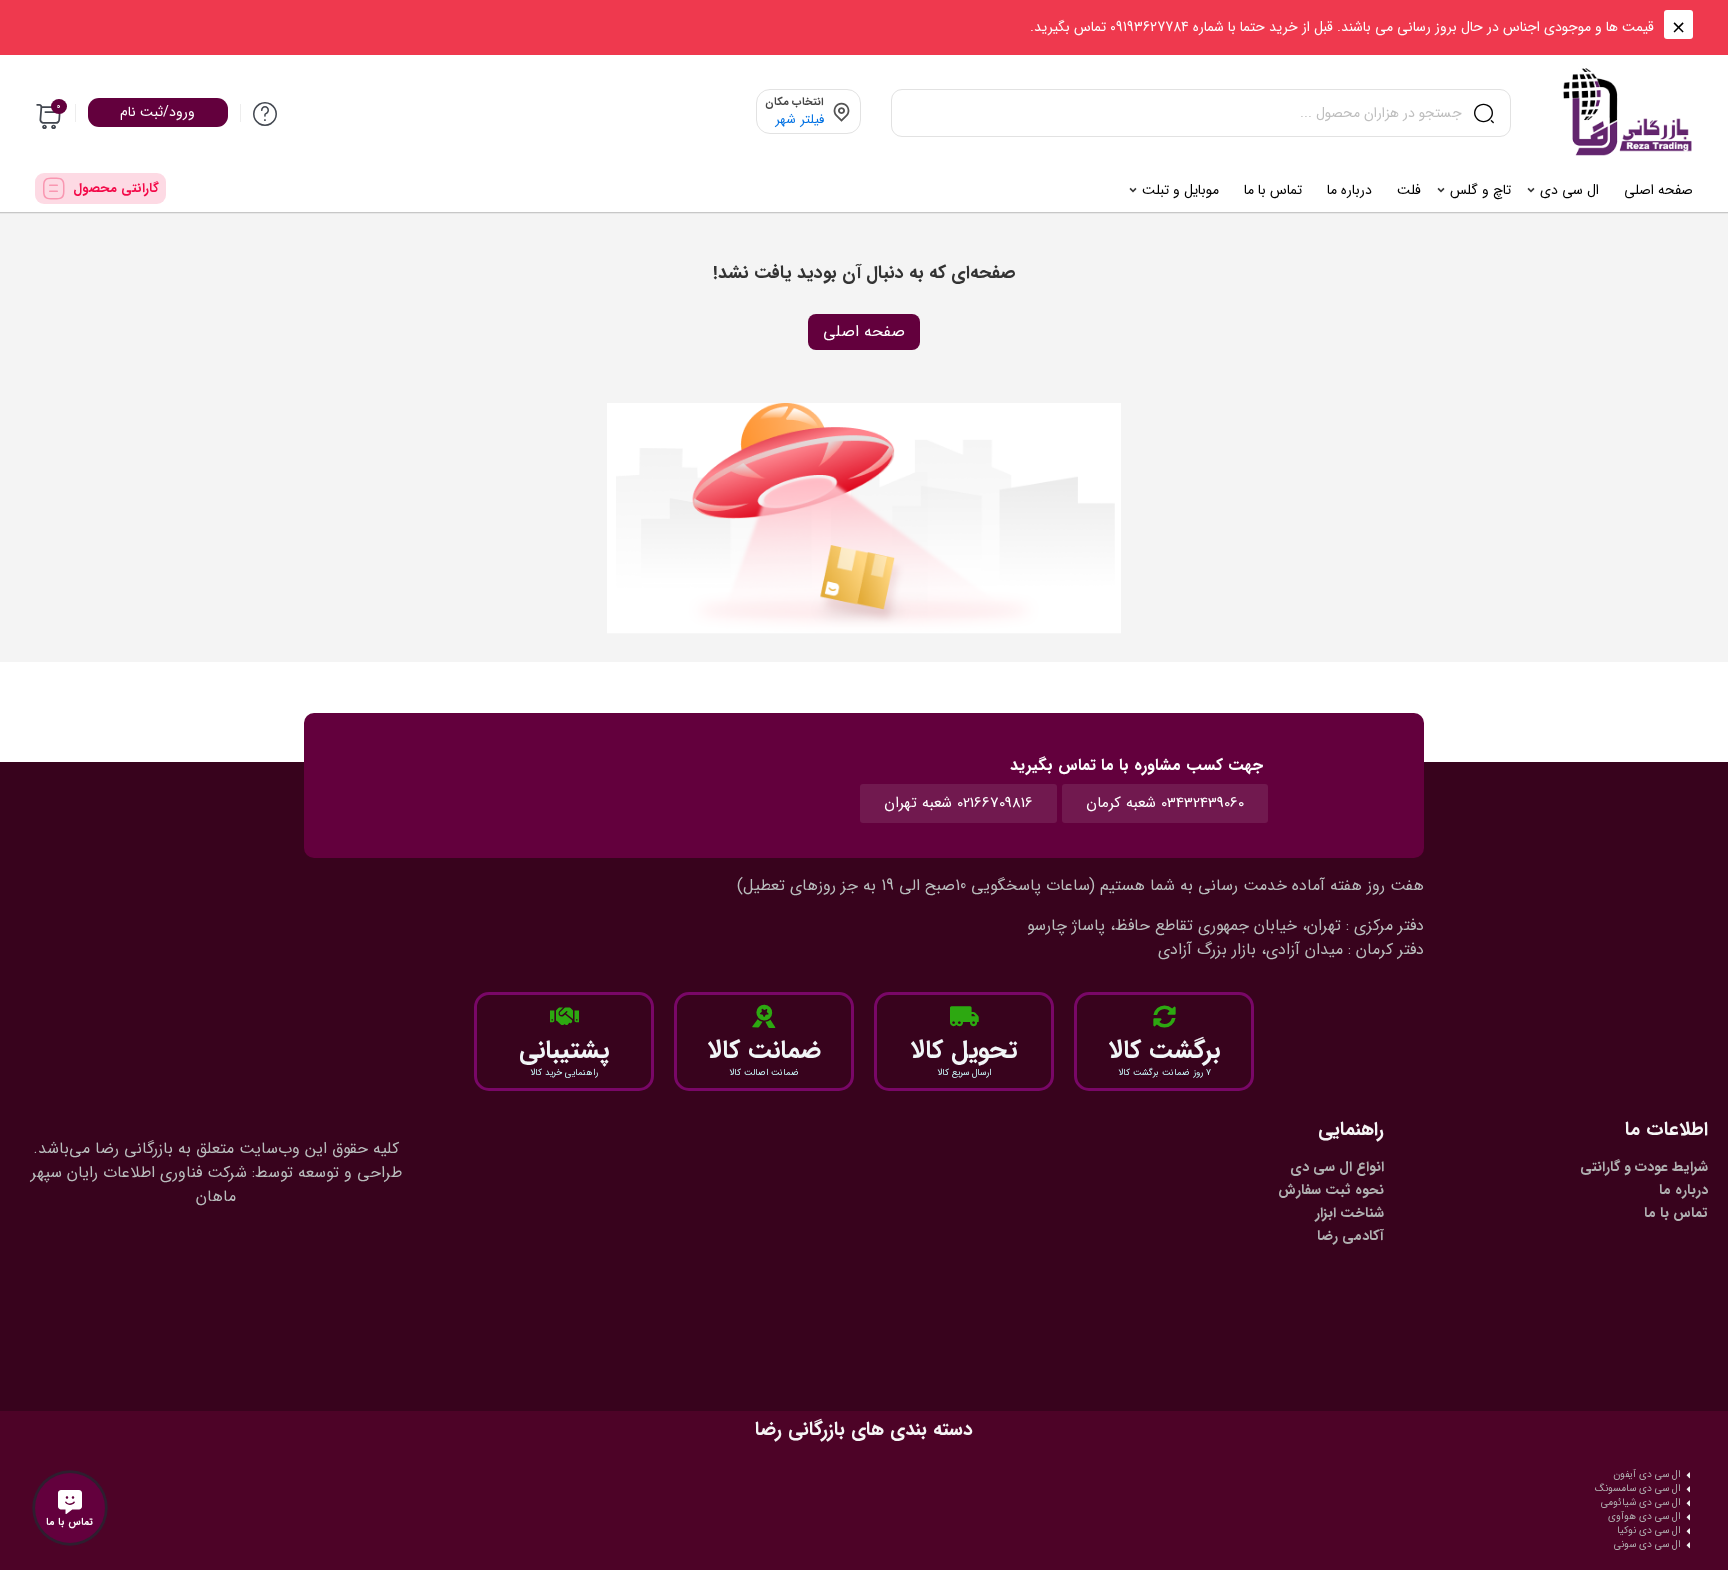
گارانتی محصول (116, 188)
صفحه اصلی (864, 331)
